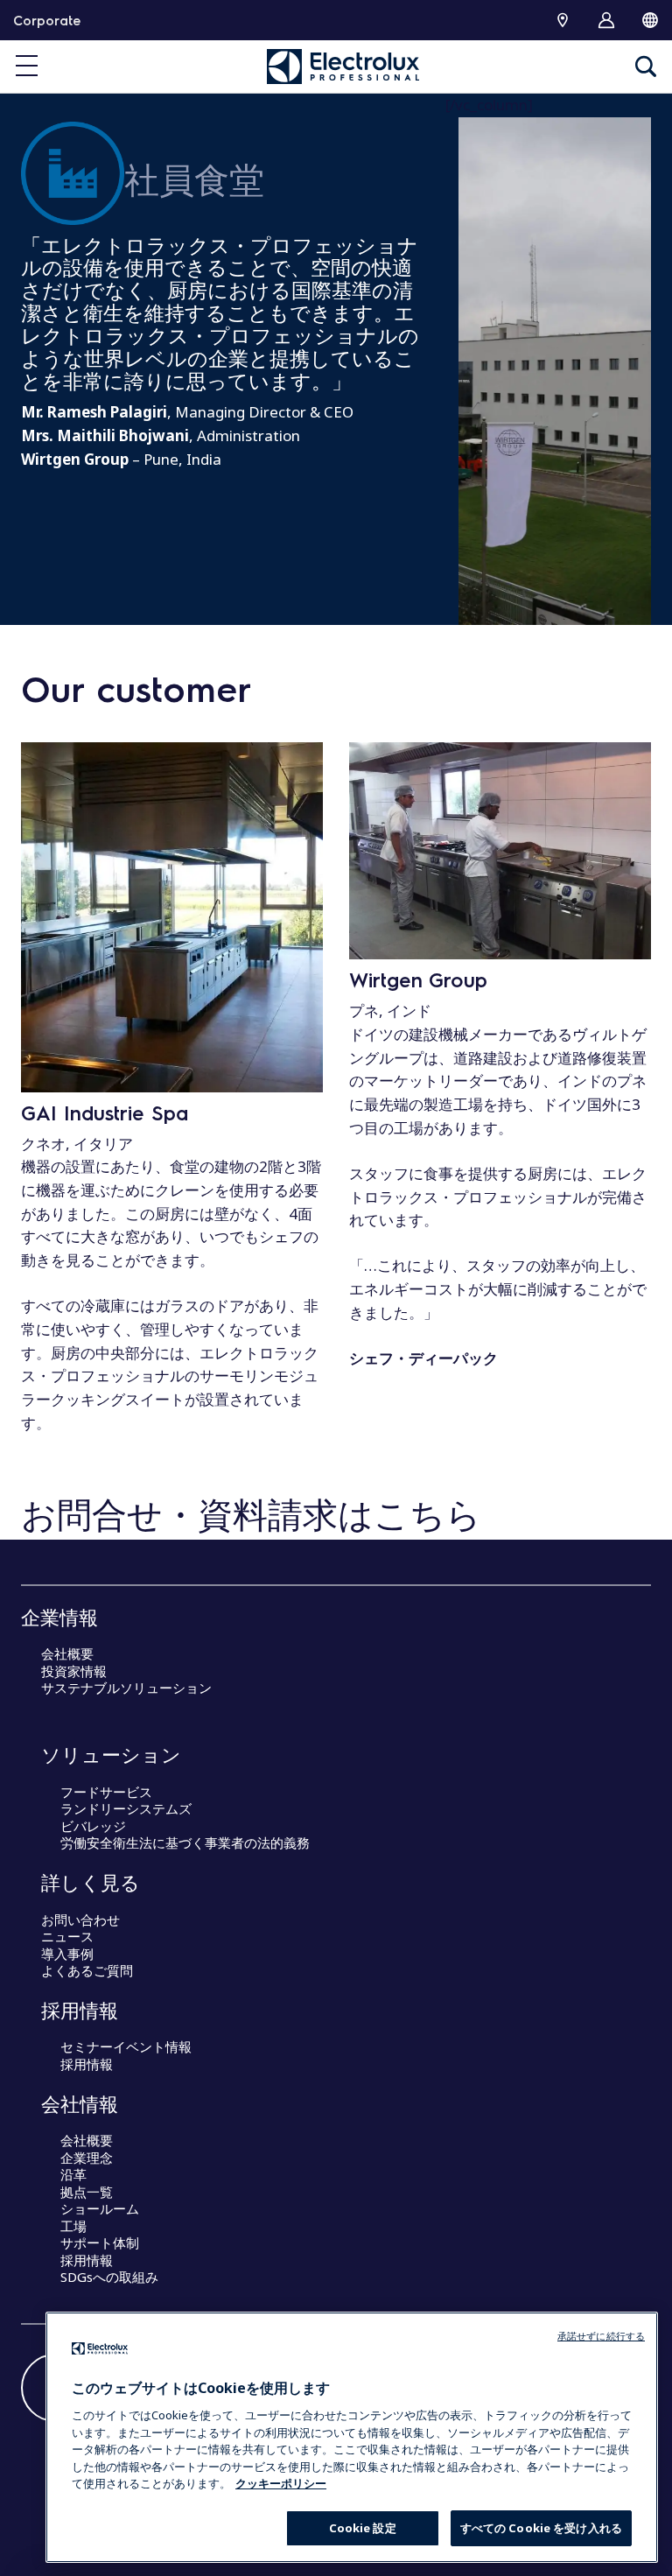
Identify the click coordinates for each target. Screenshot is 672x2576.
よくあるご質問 (87, 1970)
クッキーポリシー (281, 2483)
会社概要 (67, 1653)
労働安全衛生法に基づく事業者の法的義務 (185, 1843)
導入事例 (67, 1954)
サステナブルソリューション (126, 1688)
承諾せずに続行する (601, 2336)
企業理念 (87, 2158)
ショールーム (100, 2208)
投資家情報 (74, 1671)
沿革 (73, 2174)
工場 (73, 2226)
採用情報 (87, 2064)
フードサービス (106, 1792)
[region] (352, 2437)
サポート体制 (100, 2243)
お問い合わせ (80, 1920)
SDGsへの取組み (109, 2277)
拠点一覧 (87, 2192)
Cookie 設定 (363, 2528)
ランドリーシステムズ (126, 1808)
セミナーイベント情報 (126, 2046)
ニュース (67, 1936)
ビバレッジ (93, 1826)
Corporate (47, 20)
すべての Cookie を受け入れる (541, 2528)
